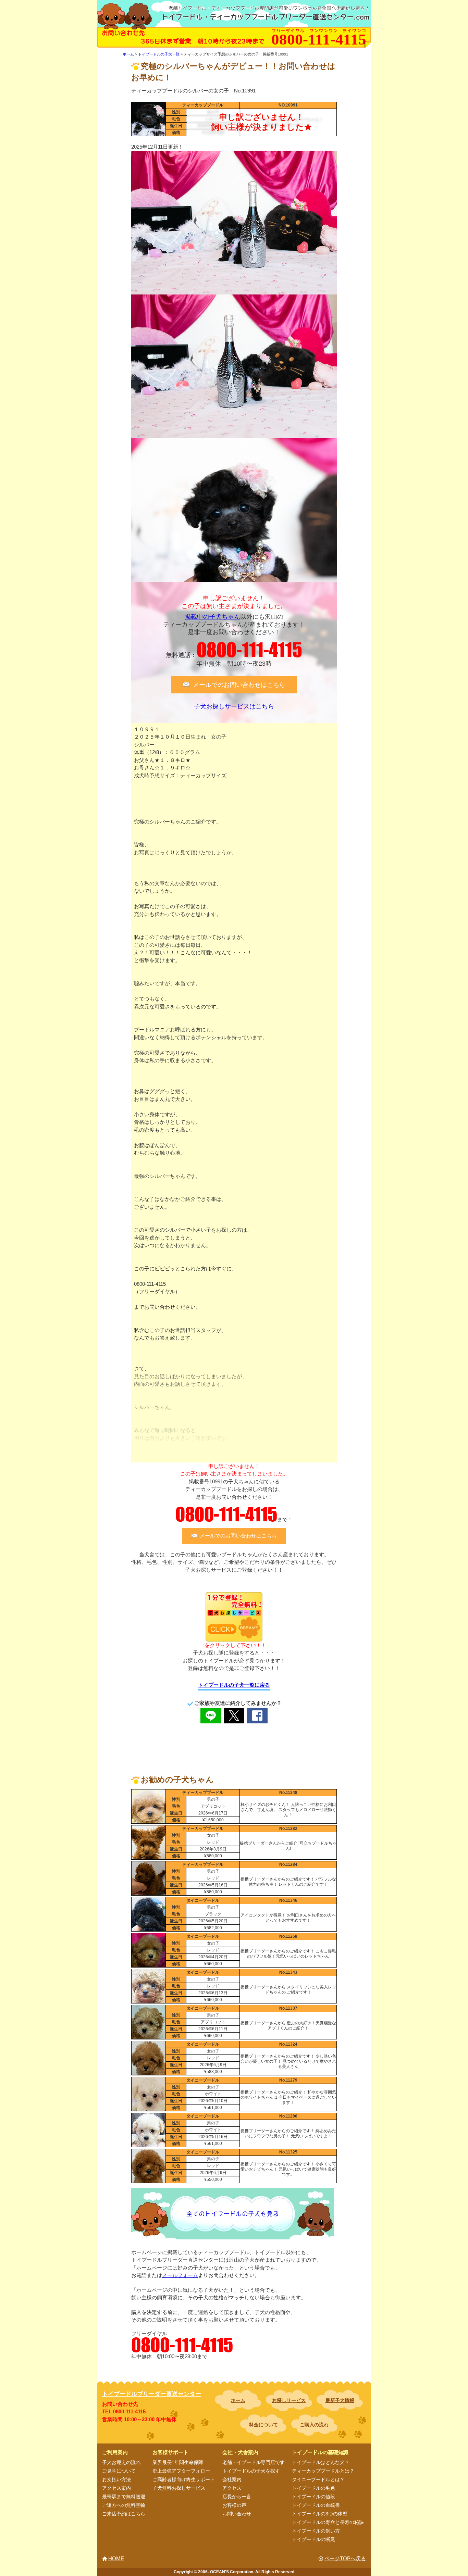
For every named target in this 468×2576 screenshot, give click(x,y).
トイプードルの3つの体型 (320, 2514)
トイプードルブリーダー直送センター (152, 2394)
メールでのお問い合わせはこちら (239, 684)
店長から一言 (237, 2497)
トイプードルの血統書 (316, 2505)
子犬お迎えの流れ (121, 2462)
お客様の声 (234, 2505)
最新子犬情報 (340, 2400)
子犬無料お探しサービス (179, 2488)
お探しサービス (289, 2400)
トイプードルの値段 (313, 2497)
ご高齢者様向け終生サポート (184, 2479)
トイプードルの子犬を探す (251, 2471)
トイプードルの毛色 (313, 2488)
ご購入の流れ (314, 2425)
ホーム (238, 2400)
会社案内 (232, 2479)
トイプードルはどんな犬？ (321, 2462)
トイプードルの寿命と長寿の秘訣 (328, 2522)
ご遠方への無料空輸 (124, 2505)
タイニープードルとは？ (318, 2479)
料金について (263, 2425)
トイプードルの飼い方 (316, 2531)
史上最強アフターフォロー (181, 2471)
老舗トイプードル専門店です (254, 2462)
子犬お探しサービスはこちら (234, 706)
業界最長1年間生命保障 (178, 2462)
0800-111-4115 (249, 650)
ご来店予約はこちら (124, 2514)
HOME (116, 2558)
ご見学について (119, 2471)
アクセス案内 (116, 2488)
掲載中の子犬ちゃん (212, 617)
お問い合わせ (237, 2514)
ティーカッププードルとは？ (323, 2471)
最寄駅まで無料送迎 (124, 2497)
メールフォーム (180, 2275)
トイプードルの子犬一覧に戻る (234, 1685)
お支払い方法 (116, 2479)
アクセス (232, 2488)
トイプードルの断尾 (313, 2539)
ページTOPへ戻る (345, 2558)
